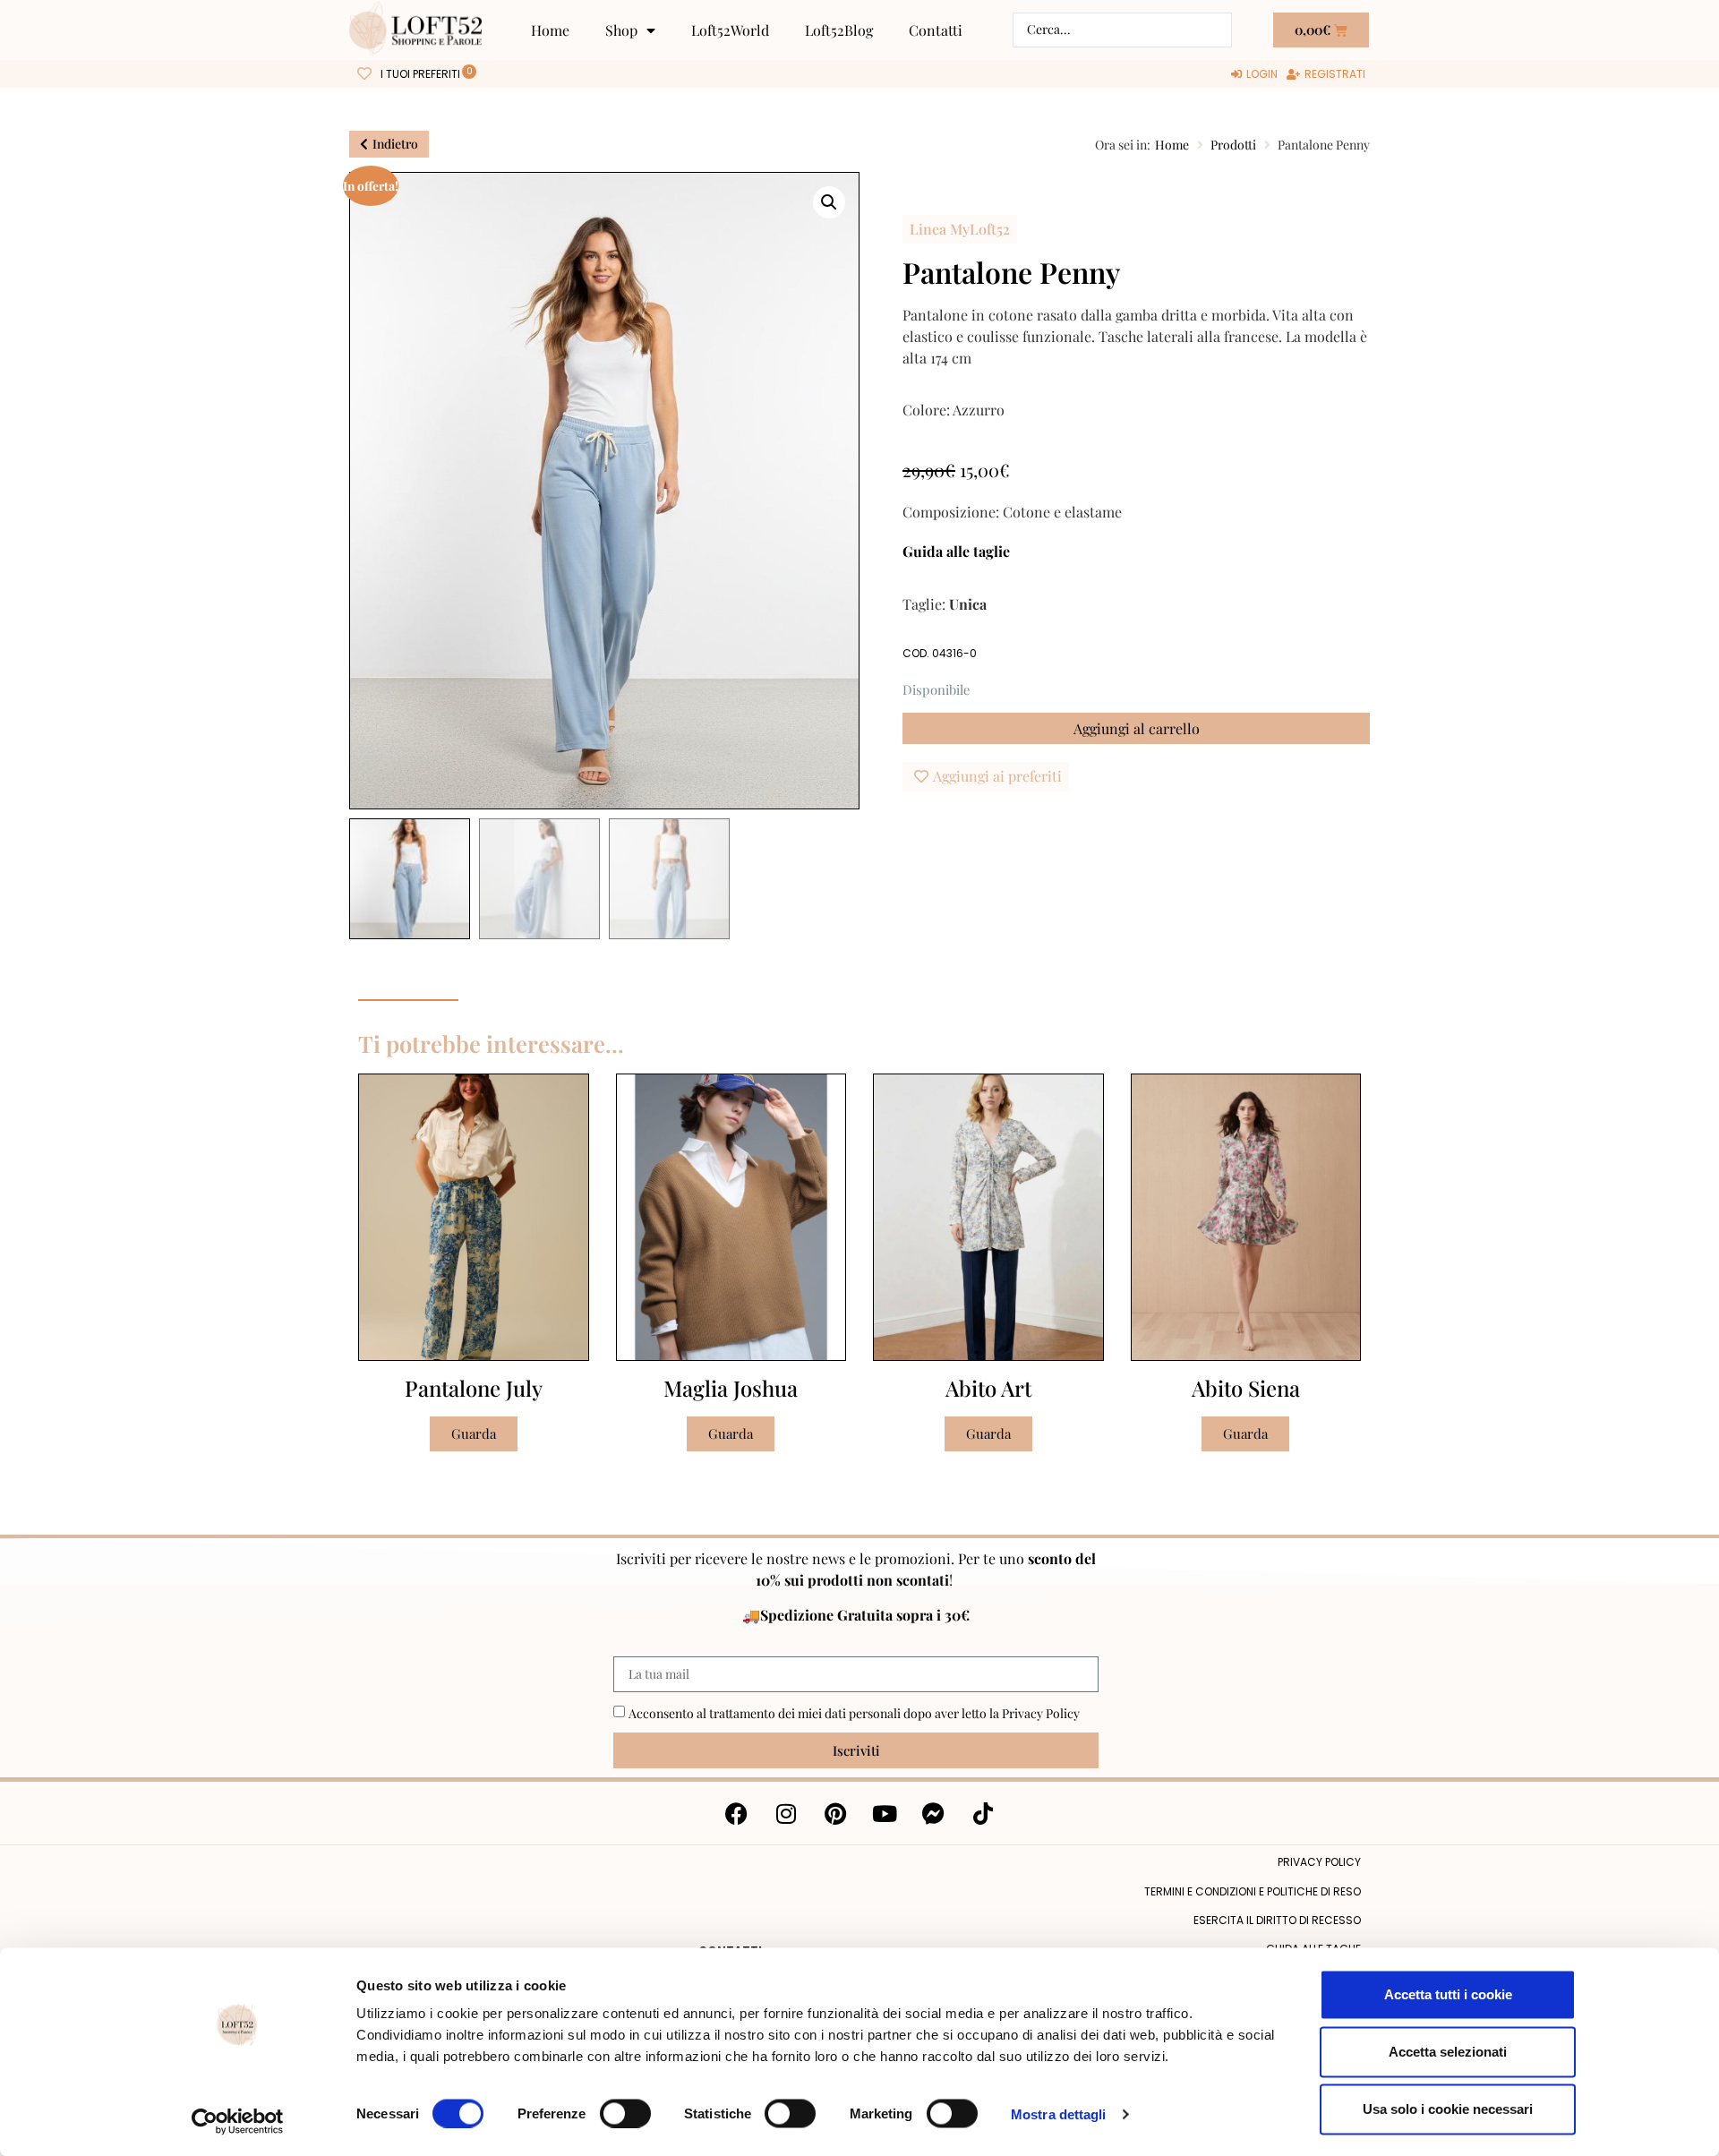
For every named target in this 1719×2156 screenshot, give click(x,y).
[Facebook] (737, 1813)
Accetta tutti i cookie (1448, 1994)
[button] (829, 202)
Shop (621, 30)
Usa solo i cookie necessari (1448, 2109)
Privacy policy (1319, 1862)
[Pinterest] (835, 1813)
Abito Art (988, 1388)
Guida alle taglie (956, 551)
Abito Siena (1246, 1388)
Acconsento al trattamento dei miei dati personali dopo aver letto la (854, 1713)
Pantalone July (474, 1388)
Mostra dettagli (1059, 2113)
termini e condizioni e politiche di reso (1253, 1891)
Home (550, 30)
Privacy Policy (1041, 1713)
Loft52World (730, 30)
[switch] (625, 2113)
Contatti (936, 30)
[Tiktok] (983, 1813)
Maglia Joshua (731, 1388)
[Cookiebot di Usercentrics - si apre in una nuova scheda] (238, 2121)
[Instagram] (786, 1813)
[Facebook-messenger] (934, 1813)
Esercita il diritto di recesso (1277, 1920)
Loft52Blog (839, 30)
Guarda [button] (474, 1433)
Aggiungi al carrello (1137, 728)
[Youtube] (885, 1813)
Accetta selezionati (1448, 2052)
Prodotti (1233, 145)
